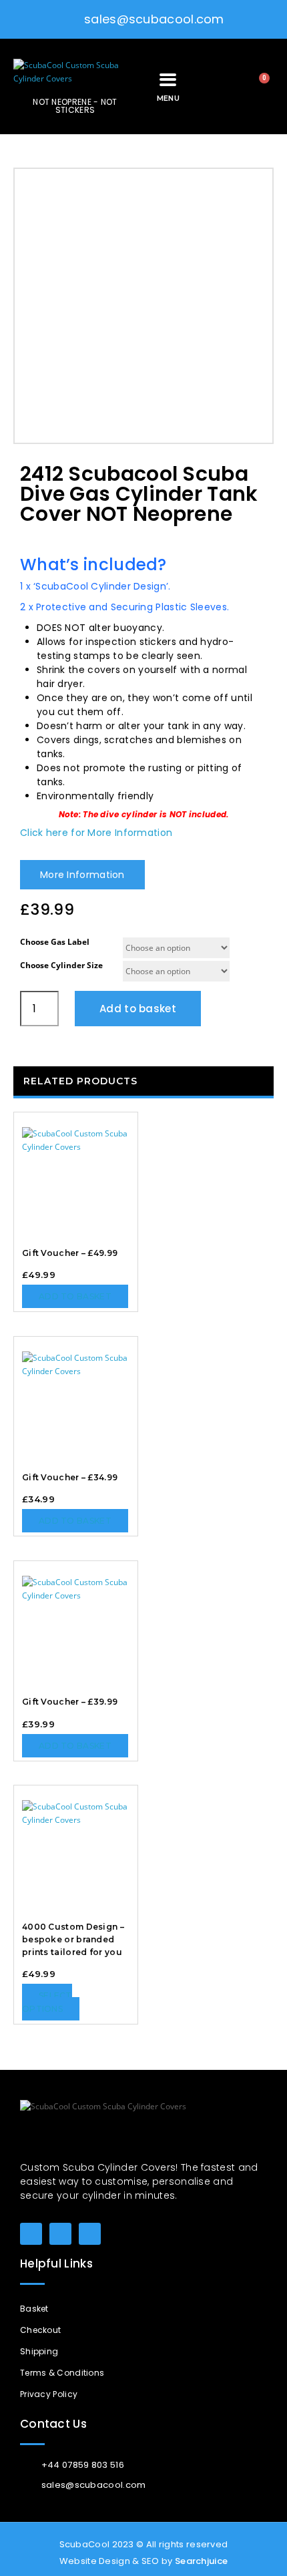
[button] (215, 86)
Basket (34, 2309)
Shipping (39, 2351)
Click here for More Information (96, 833)
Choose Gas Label (55, 942)
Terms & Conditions (62, 2373)
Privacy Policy (49, 2394)
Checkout (40, 2330)
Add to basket (138, 1009)
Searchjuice (201, 2561)
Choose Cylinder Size (61, 965)
